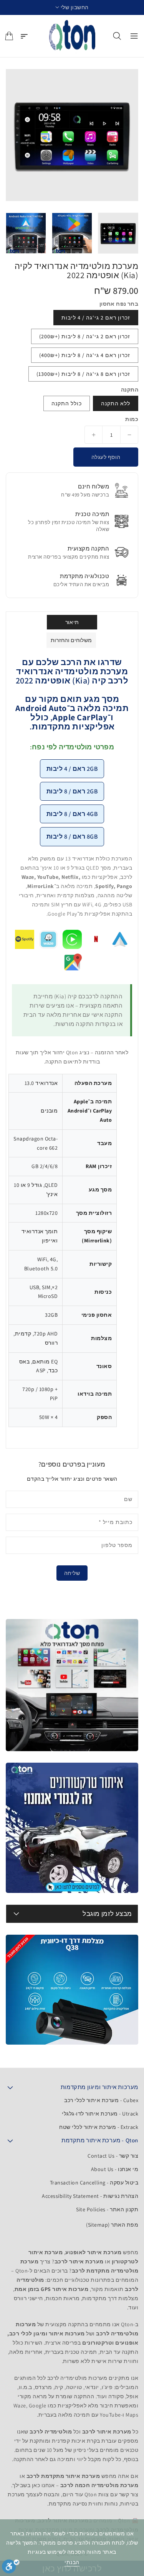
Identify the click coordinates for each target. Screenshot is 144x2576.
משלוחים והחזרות (71, 640)
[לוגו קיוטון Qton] (72, 36)
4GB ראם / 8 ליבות (72, 814)
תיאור (72, 622)
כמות (132, 419)
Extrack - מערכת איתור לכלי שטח (99, 2127)
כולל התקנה (67, 403)
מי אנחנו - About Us (115, 2169)
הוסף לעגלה (106, 457)
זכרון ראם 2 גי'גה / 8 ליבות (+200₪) (85, 336)
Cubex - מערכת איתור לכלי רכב (101, 2100)
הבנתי (72, 2562)
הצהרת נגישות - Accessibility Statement (90, 2196)
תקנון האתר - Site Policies (107, 2209)
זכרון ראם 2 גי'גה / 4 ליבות (96, 318)
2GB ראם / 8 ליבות (72, 791)
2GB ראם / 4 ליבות (72, 769)
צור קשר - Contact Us (113, 2156)
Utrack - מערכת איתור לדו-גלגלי (100, 2114)
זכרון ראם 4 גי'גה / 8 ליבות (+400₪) (85, 355)
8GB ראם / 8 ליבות (72, 837)
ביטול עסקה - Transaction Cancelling (94, 2183)
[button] (72, 7)
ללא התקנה (116, 403)
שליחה (72, 1573)
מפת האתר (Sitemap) (112, 2225)
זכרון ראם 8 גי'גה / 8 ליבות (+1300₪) (83, 374)
